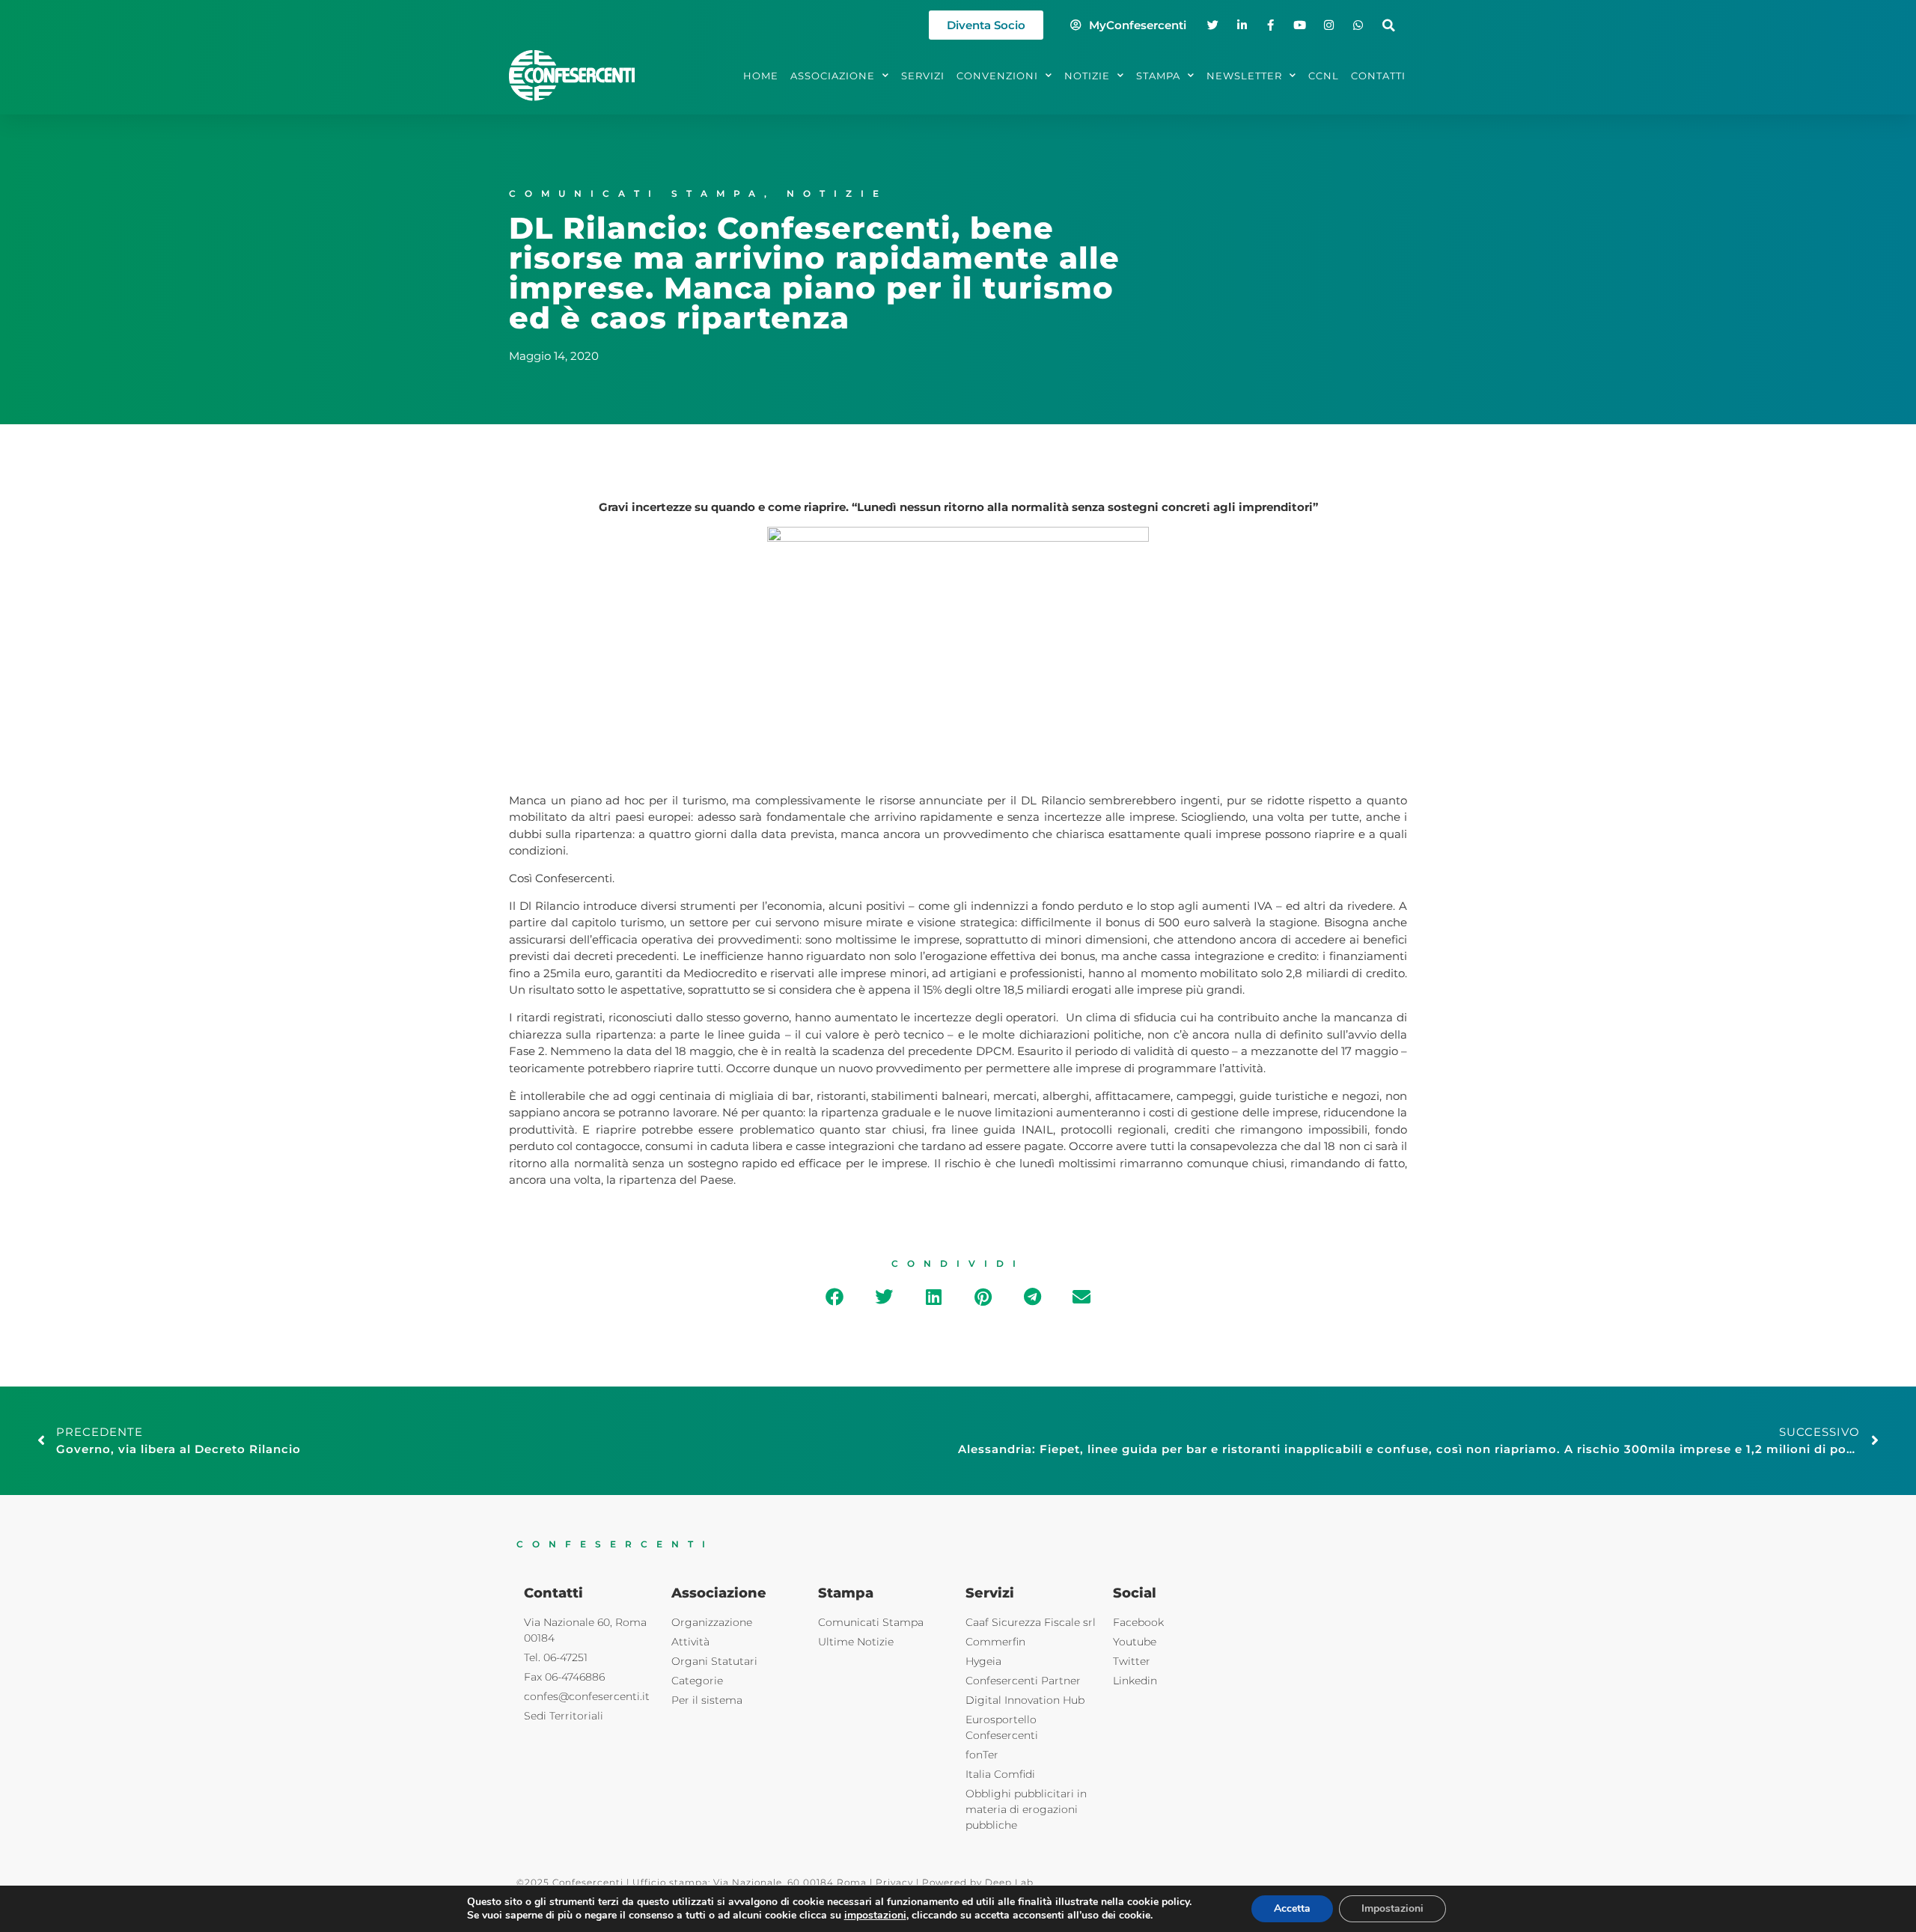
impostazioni (875, 1916)
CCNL (1324, 76)
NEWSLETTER (1244, 76)
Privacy (894, 1882)
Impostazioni (1392, 1908)
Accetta (1292, 1908)
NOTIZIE (1087, 76)
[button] (1389, 25)
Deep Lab (1009, 1882)
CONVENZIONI (997, 76)
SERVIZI (923, 76)
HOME (761, 76)
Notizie (837, 193)
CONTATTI (1378, 76)
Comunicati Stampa (637, 193)
